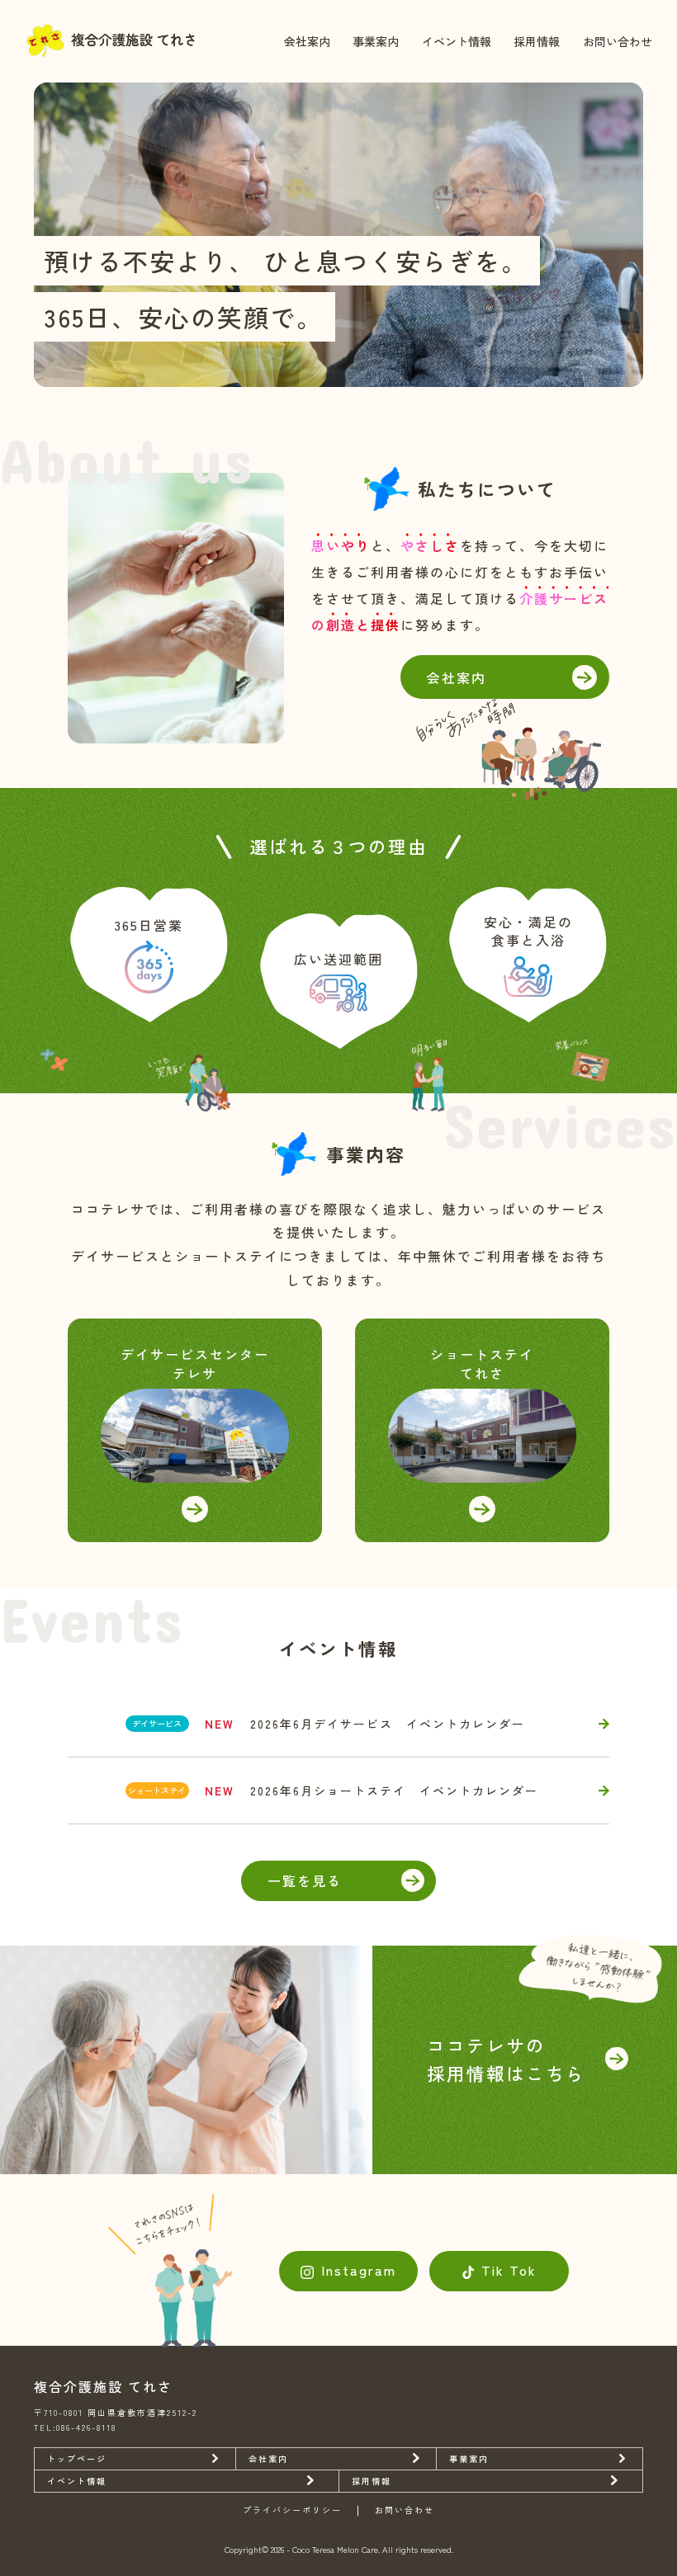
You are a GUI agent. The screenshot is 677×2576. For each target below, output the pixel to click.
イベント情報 (457, 41)
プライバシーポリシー (292, 2511)
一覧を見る (305, 1880)
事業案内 (376, 41)
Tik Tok (509, 2270)
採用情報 (537, 41)
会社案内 (307, 41)
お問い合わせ (618, 41)
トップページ (77, 2458)
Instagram (359, 2270)
